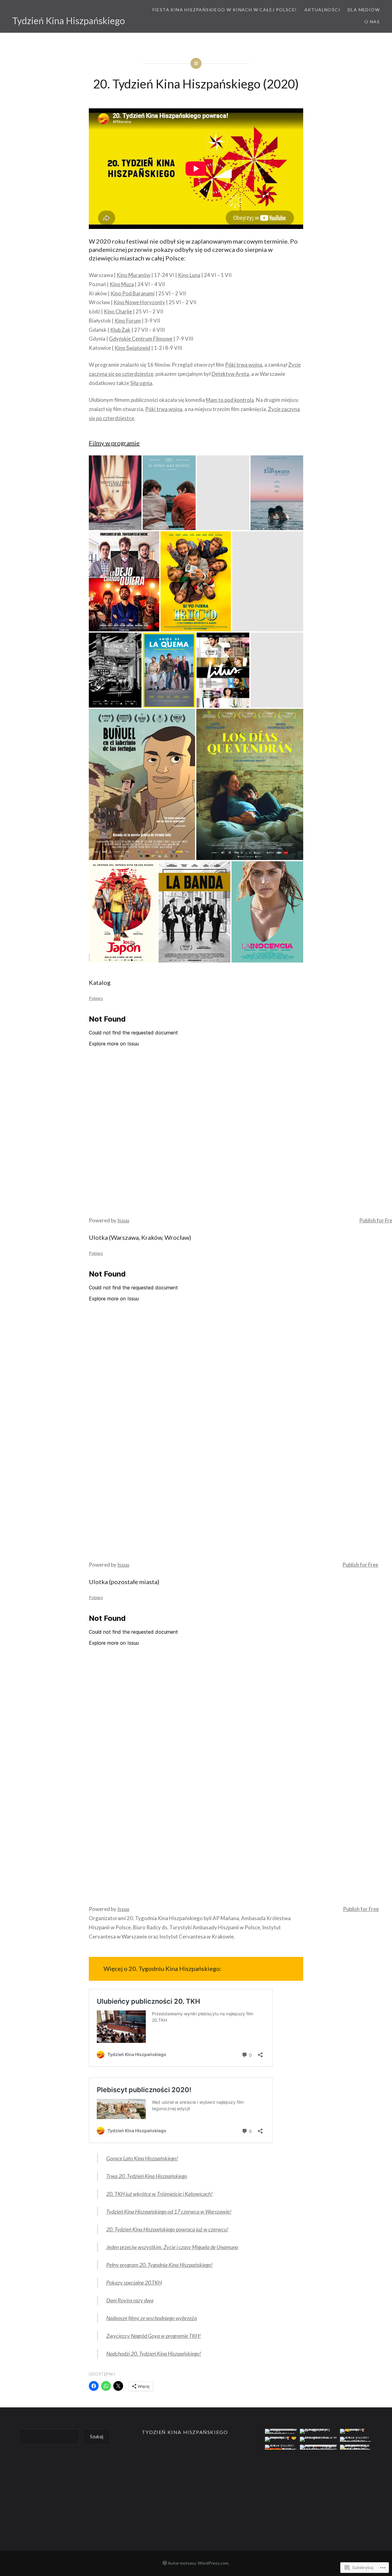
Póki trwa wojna (244, 365)
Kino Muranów (134, 275)
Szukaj (97, 2436)
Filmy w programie (114, 443)
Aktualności (322, 10)
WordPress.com (213, 2563)
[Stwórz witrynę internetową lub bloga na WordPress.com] (165, 2563)
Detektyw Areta (230, 374)
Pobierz (96, 998)
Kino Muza (122, 284)
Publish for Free (360, 1565)
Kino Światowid (132, 348)
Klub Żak (120, 330)
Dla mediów (364, 10)
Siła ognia (141, 383)
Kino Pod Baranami (133, 293)
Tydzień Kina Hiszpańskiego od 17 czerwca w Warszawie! (169, 2211)
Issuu (123, 1220)
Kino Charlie (118, 311)
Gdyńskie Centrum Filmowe (141, 339)
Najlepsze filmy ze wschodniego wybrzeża (152, 2318)
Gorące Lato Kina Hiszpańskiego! (142, 2158)
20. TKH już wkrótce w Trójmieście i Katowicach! (160, 2194)
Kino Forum (128, 321)
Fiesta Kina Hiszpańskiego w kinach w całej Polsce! (225, 10)
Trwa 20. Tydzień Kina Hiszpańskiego (147, 2176)
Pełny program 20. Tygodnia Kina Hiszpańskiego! (160, 2265)
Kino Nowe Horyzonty (139, 302)
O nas (372, 22)
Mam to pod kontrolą (230, 400)
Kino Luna (189, 275)
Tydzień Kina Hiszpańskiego (69, 21)
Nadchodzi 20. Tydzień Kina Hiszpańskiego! (154, 2354)
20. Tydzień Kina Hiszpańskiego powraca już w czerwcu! (167, 2229)
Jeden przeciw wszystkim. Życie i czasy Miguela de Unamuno (172, 2247)
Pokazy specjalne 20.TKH (134, 2283)
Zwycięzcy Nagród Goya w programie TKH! (154, 2336)
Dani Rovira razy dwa (130, 2300)
